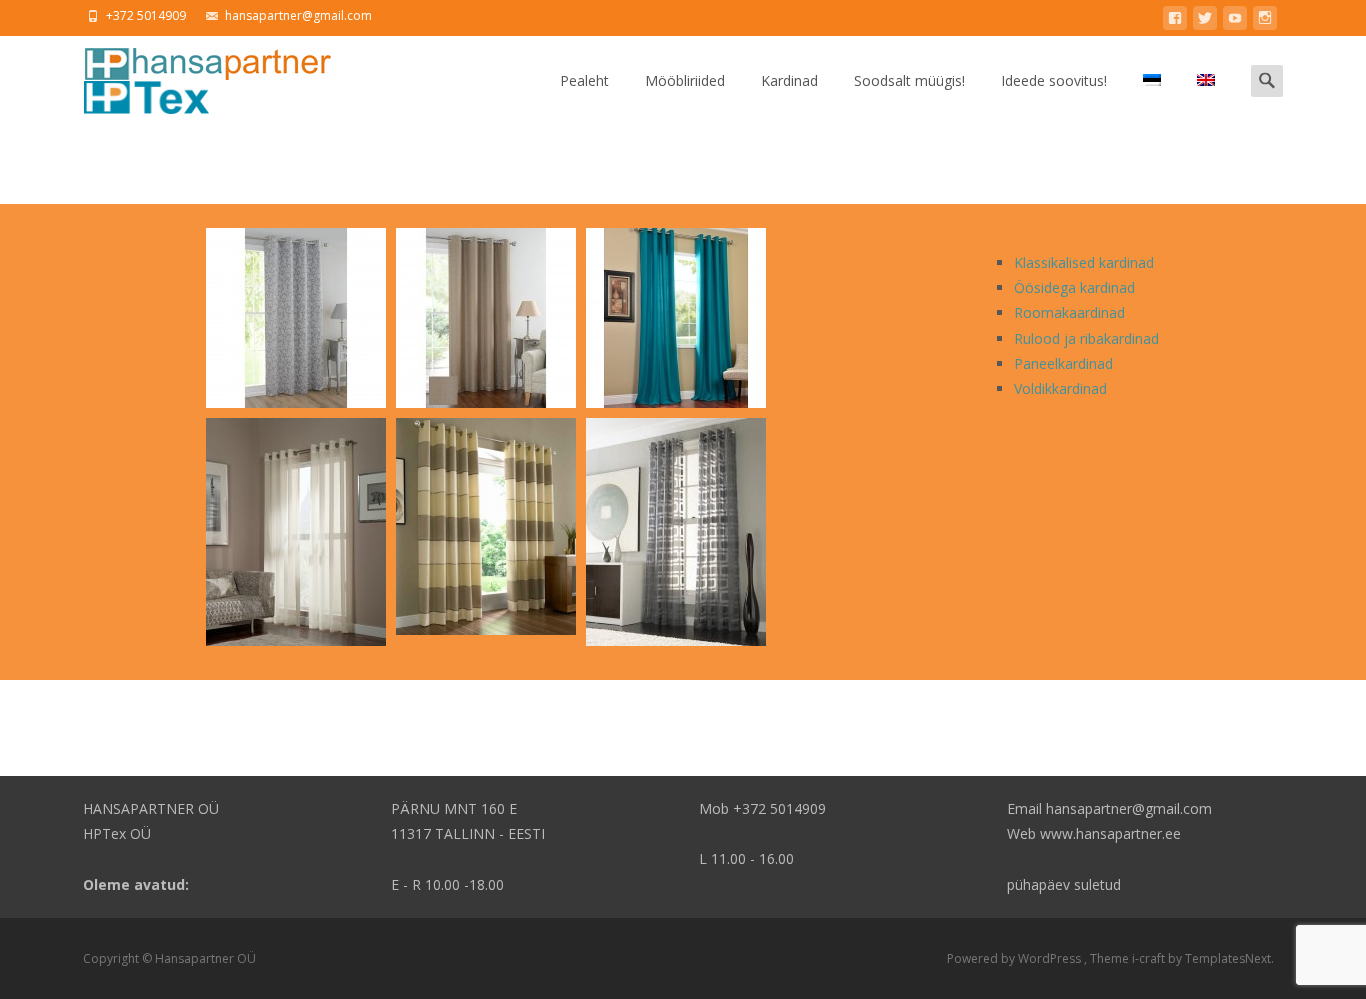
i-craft (1150, 958)
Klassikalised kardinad (1084, 262)
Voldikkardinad (1060, 388)
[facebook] (1175, 21)
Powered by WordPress (1015, 958)
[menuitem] (1152, 81)
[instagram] (1265, 21)
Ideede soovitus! (1054, 80)
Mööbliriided (685, 80)
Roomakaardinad (1069, 312)
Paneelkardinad (1063, 363)
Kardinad (789, 80)
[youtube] (1235, 21)
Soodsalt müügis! (909, 80)
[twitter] (1205, 21)
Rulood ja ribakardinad (1086, 338)
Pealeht (584, 80)
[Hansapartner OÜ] (194, 76)
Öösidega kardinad (1074, 287)
